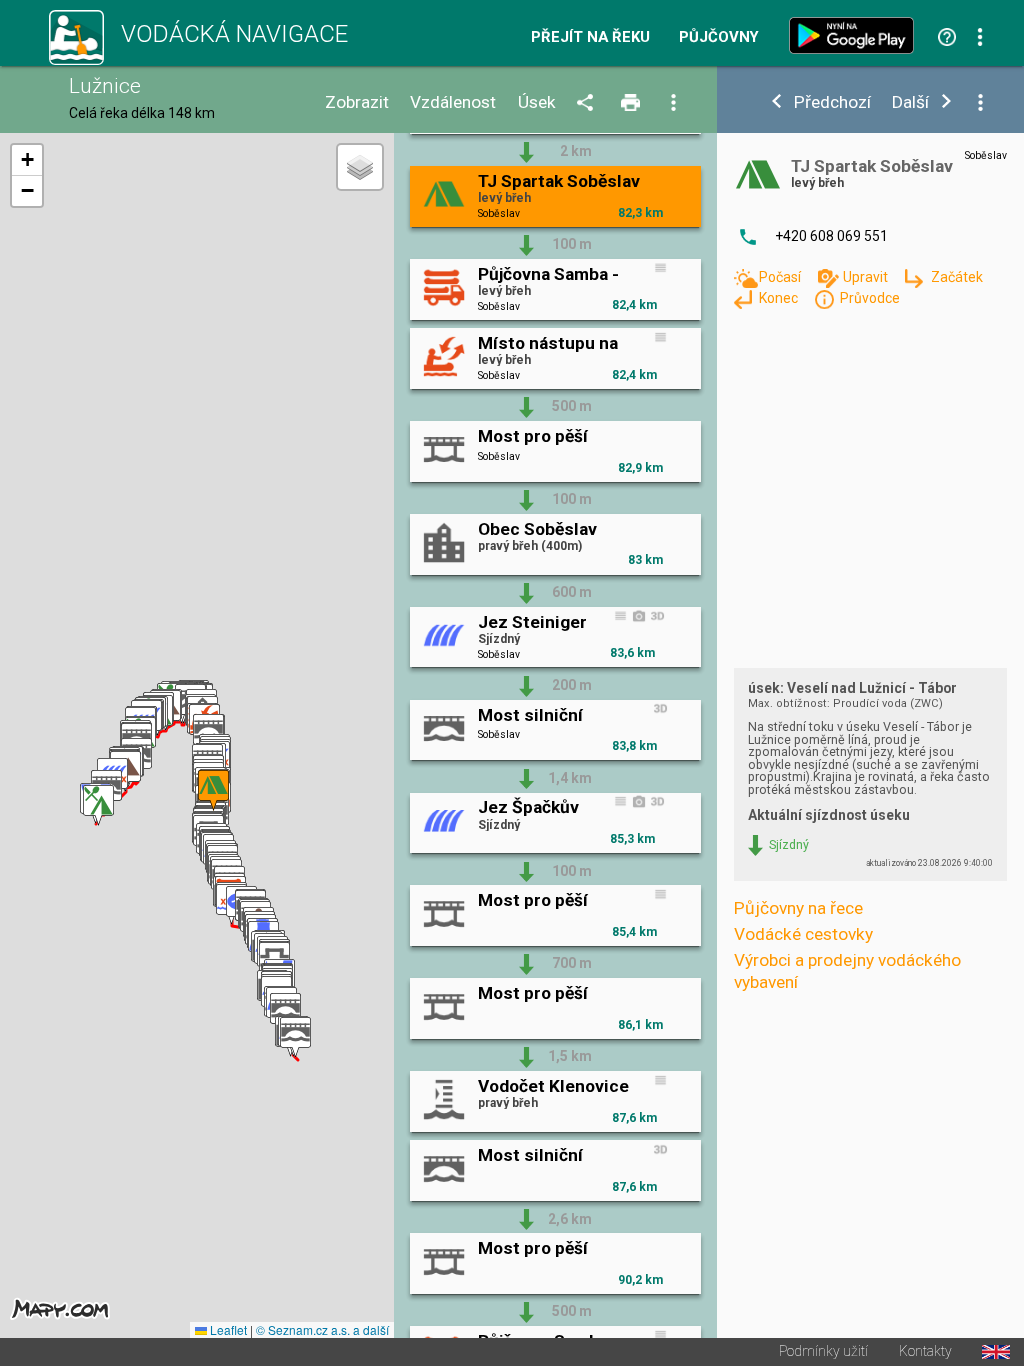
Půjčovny (719, 37)
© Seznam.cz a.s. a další (322, 1329)
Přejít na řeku (590, 37)
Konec (780, 298)
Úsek (537, 102)
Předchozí (832, 102)
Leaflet (227, 1329)
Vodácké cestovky (803, 934)
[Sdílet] (588, 103)
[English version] (996, 1352)
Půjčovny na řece (798, 908)
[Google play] (856, 35)
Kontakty (925, 1352)
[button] (295, 1037)
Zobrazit (357, 102)
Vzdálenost (453, 102)
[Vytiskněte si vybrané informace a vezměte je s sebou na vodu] (632, 103)
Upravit (867, 277)
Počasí (781, 277)
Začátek (956, 277)
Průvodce (870, 298)
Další (910, 102)
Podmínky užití (823, 1352)
